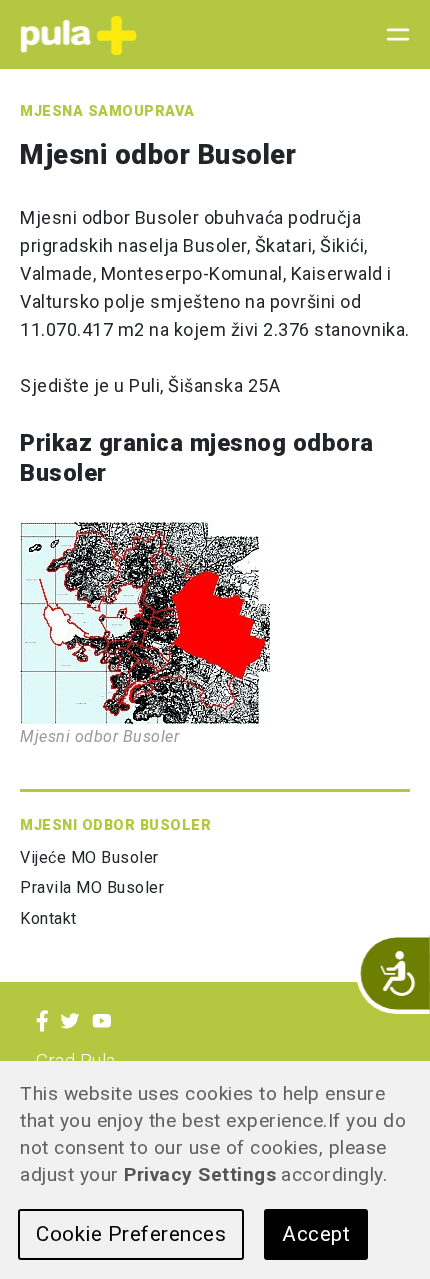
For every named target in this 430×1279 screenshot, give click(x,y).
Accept (316, 1234)
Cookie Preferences (131, 1234)
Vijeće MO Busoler (89, 857)
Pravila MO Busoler (92, 887)
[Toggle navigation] (392, 35)
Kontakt (48, 918)
